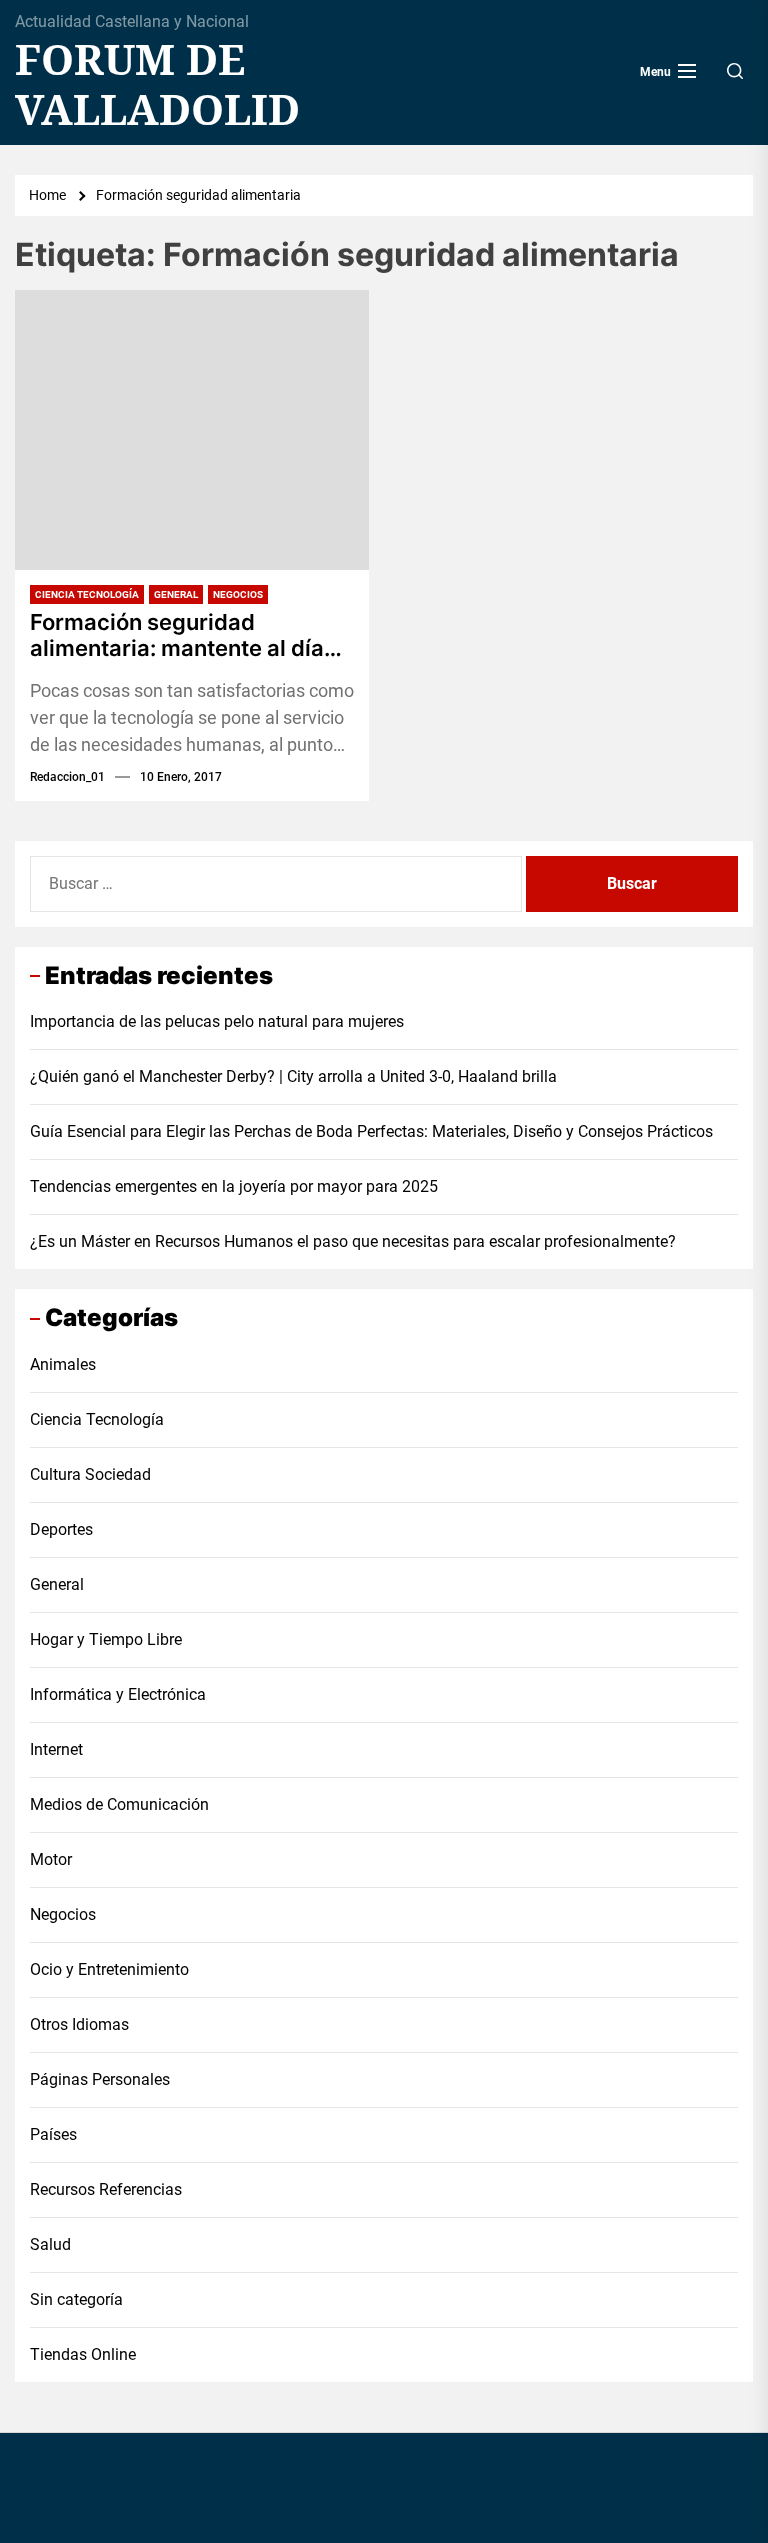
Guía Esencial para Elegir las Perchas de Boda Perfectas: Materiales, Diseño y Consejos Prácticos (371, 1131)
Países (53, 2134)
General (176, 594)
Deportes (61, 1529)
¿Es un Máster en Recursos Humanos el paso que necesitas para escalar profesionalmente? (353, 1241)
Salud (50, 2244)
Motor (51, 1859)
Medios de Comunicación (119, 1804)
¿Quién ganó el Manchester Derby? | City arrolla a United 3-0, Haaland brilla (293, 1076)
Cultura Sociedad (90, 1474)
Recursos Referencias (106, 2189)
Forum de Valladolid (157, 84)
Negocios (238, 594)
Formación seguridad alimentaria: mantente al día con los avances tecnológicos (186, 635)
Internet (56, 1749)
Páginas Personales (100, 2079)
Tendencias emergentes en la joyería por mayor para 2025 (234, 1186)
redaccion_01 (67, 777)
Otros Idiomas (79, 2024)
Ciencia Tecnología (87, 594)
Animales (63, 1364)
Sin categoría (76, 2299)
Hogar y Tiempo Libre (106, 1639)
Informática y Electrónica (118, 1694)
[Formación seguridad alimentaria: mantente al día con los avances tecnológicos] (192, 430)
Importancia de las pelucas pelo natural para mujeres (217, 1021)
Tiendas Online (83, 2354)
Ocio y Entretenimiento (109, 1969)
